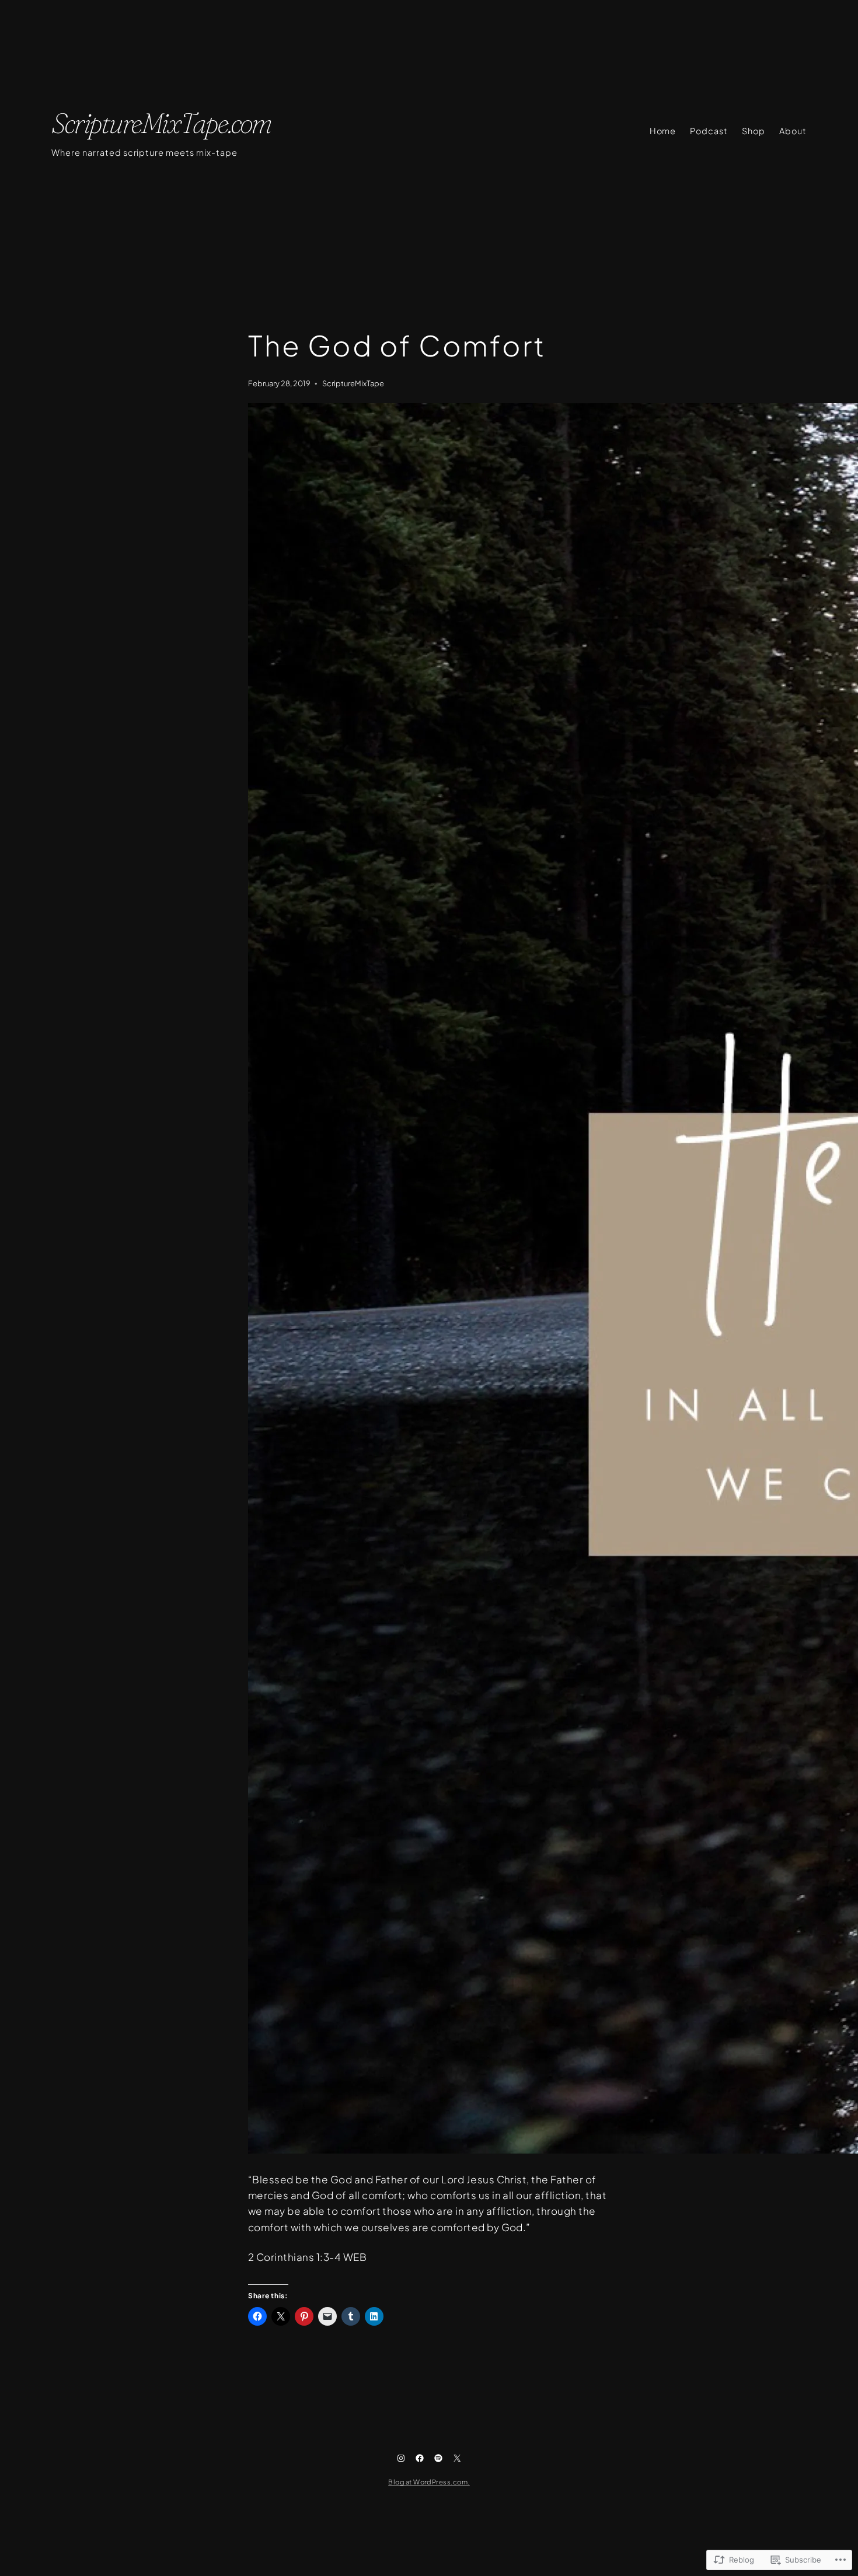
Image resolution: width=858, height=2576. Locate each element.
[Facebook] (420, 2458)
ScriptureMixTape (353, 383)
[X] (457, 2458)
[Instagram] (401, 2458)
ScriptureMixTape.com (161, 123)
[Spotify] (438, 2458)
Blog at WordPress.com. (429, 2481)
